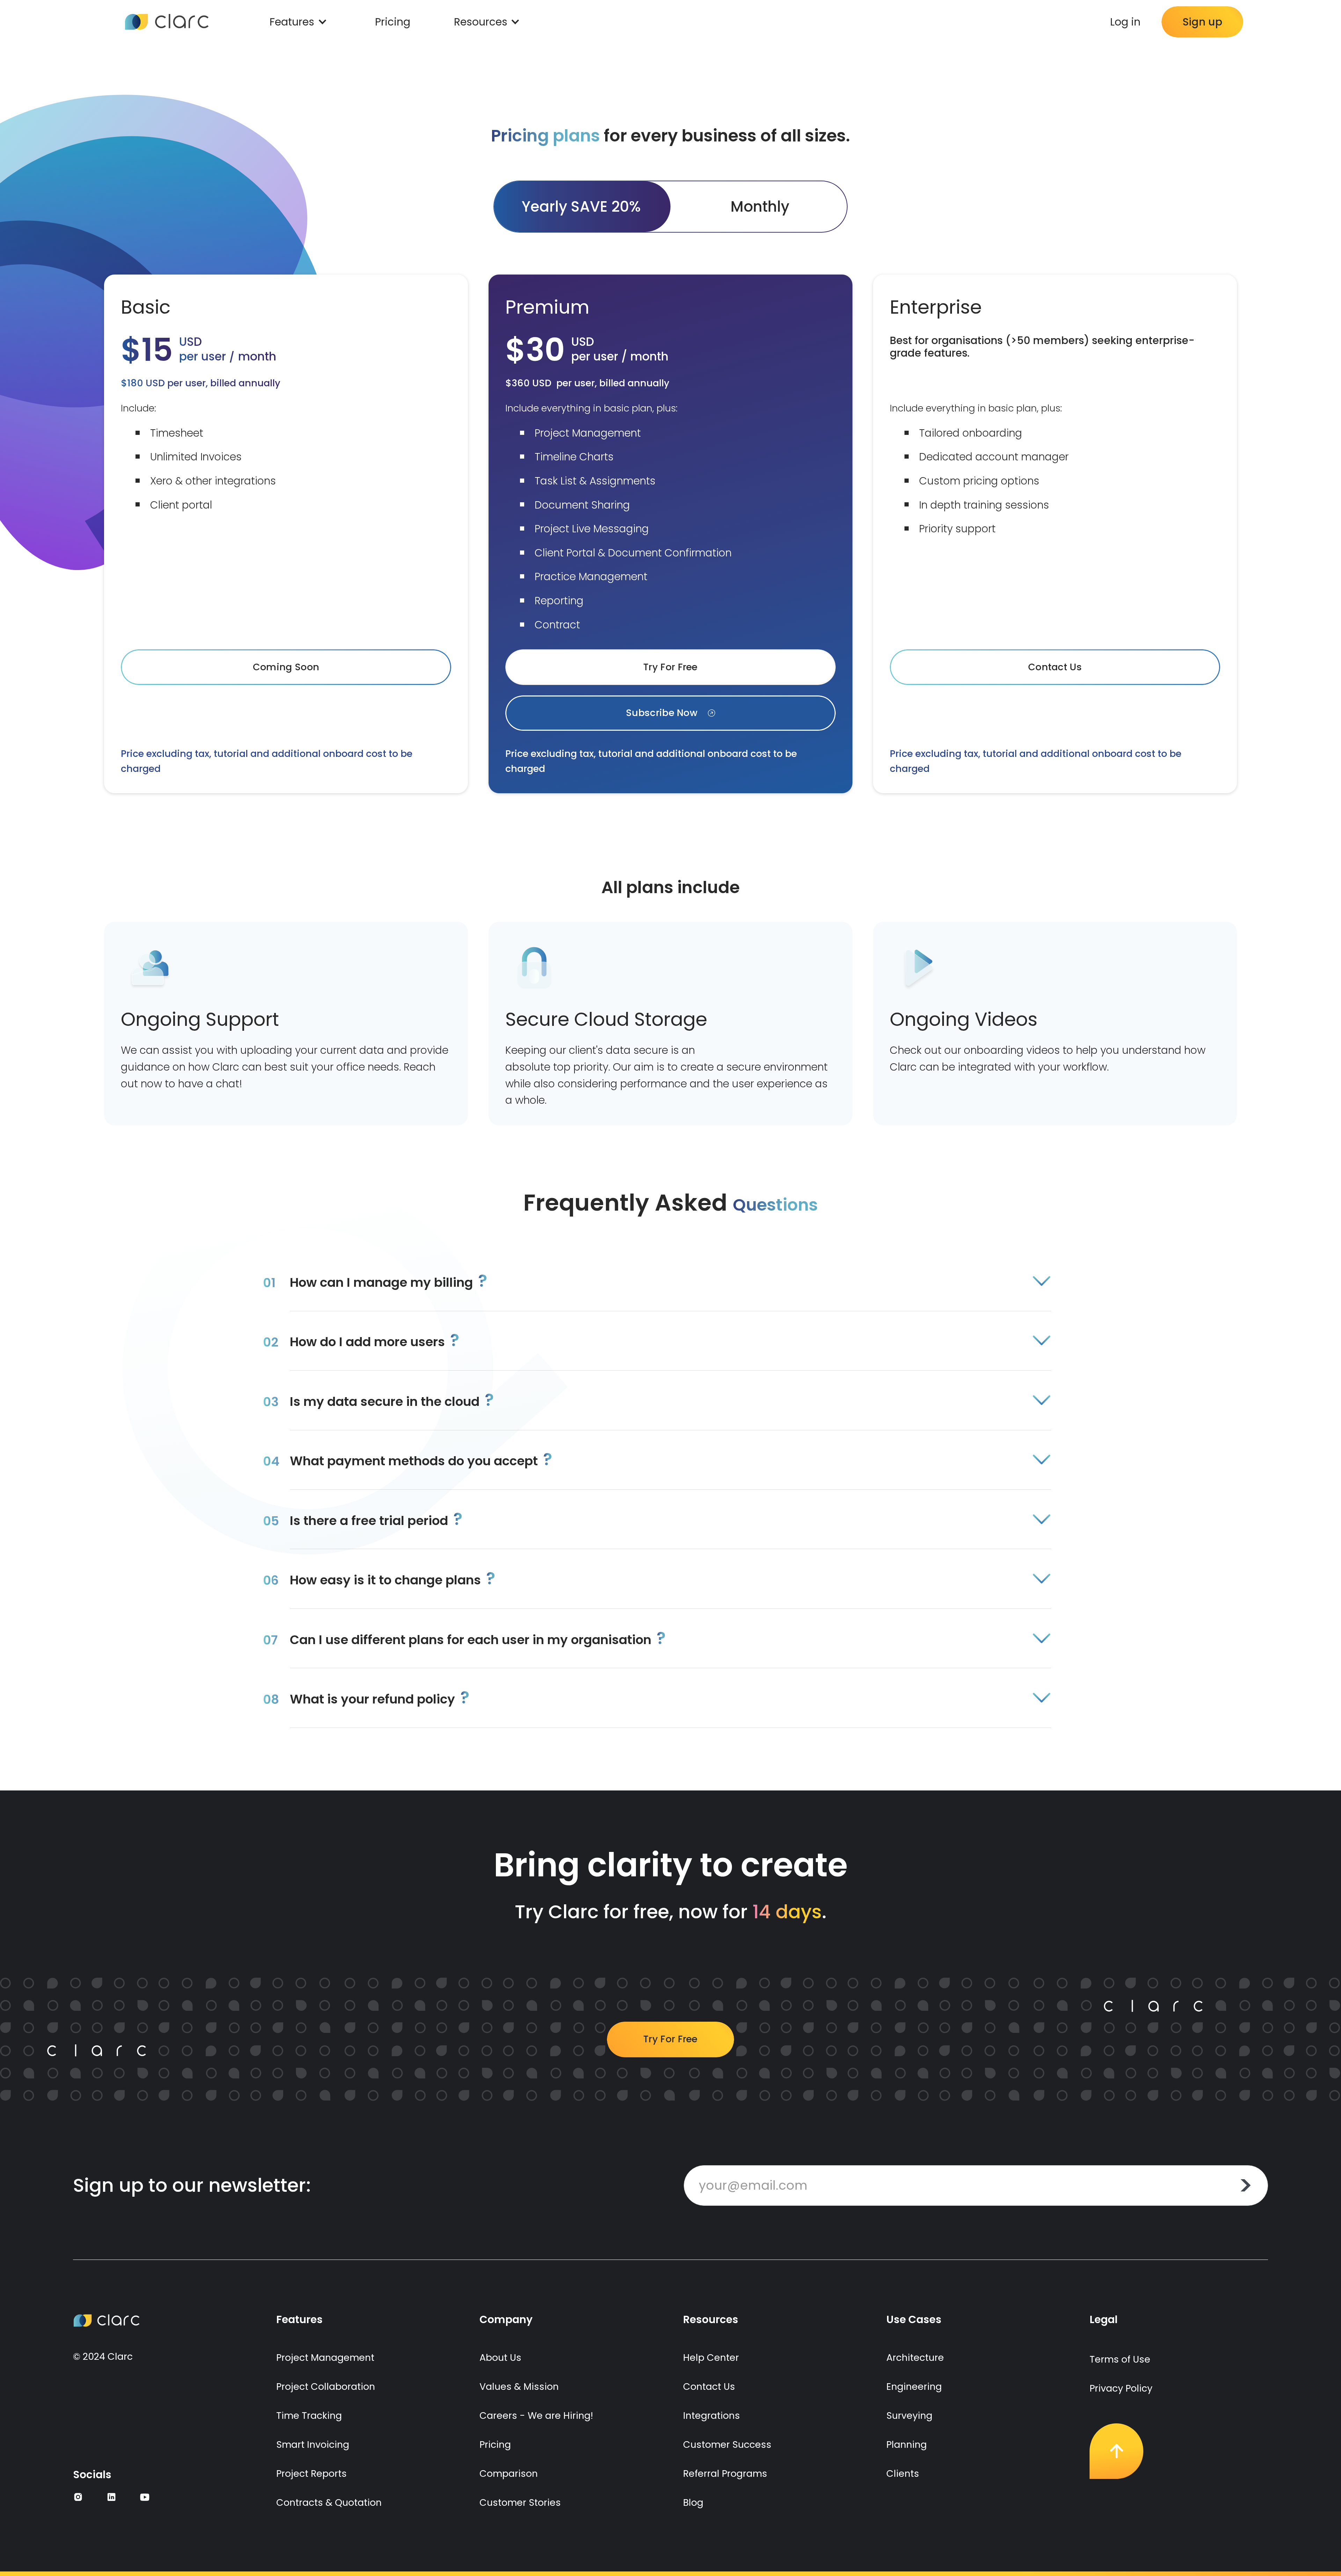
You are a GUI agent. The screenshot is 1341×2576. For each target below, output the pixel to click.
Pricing (393, 22)
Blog (693, 2502)
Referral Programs (725, 2473)
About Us (500, 2358)
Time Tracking (309, 2416)
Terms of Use (1120, 2359)
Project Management (325, 2358)
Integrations (712, 2416)
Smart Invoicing (313, 2444)
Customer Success (727, 2444)
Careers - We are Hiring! (536, 2416)
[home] (167, 22)
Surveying (909, 2416)
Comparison (509, 2473)
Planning (907, 2444)
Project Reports (312, 2473)
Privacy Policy (1121, 2388)
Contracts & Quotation (329, 2502)
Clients (903, 2473)
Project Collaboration (326, 2387)
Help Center (711, 2358)
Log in (1125, 22)
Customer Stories (520, 2502)
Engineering (914, 2387)
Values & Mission (519, 2387)
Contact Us (709, 2387)
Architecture (915, 2358)
